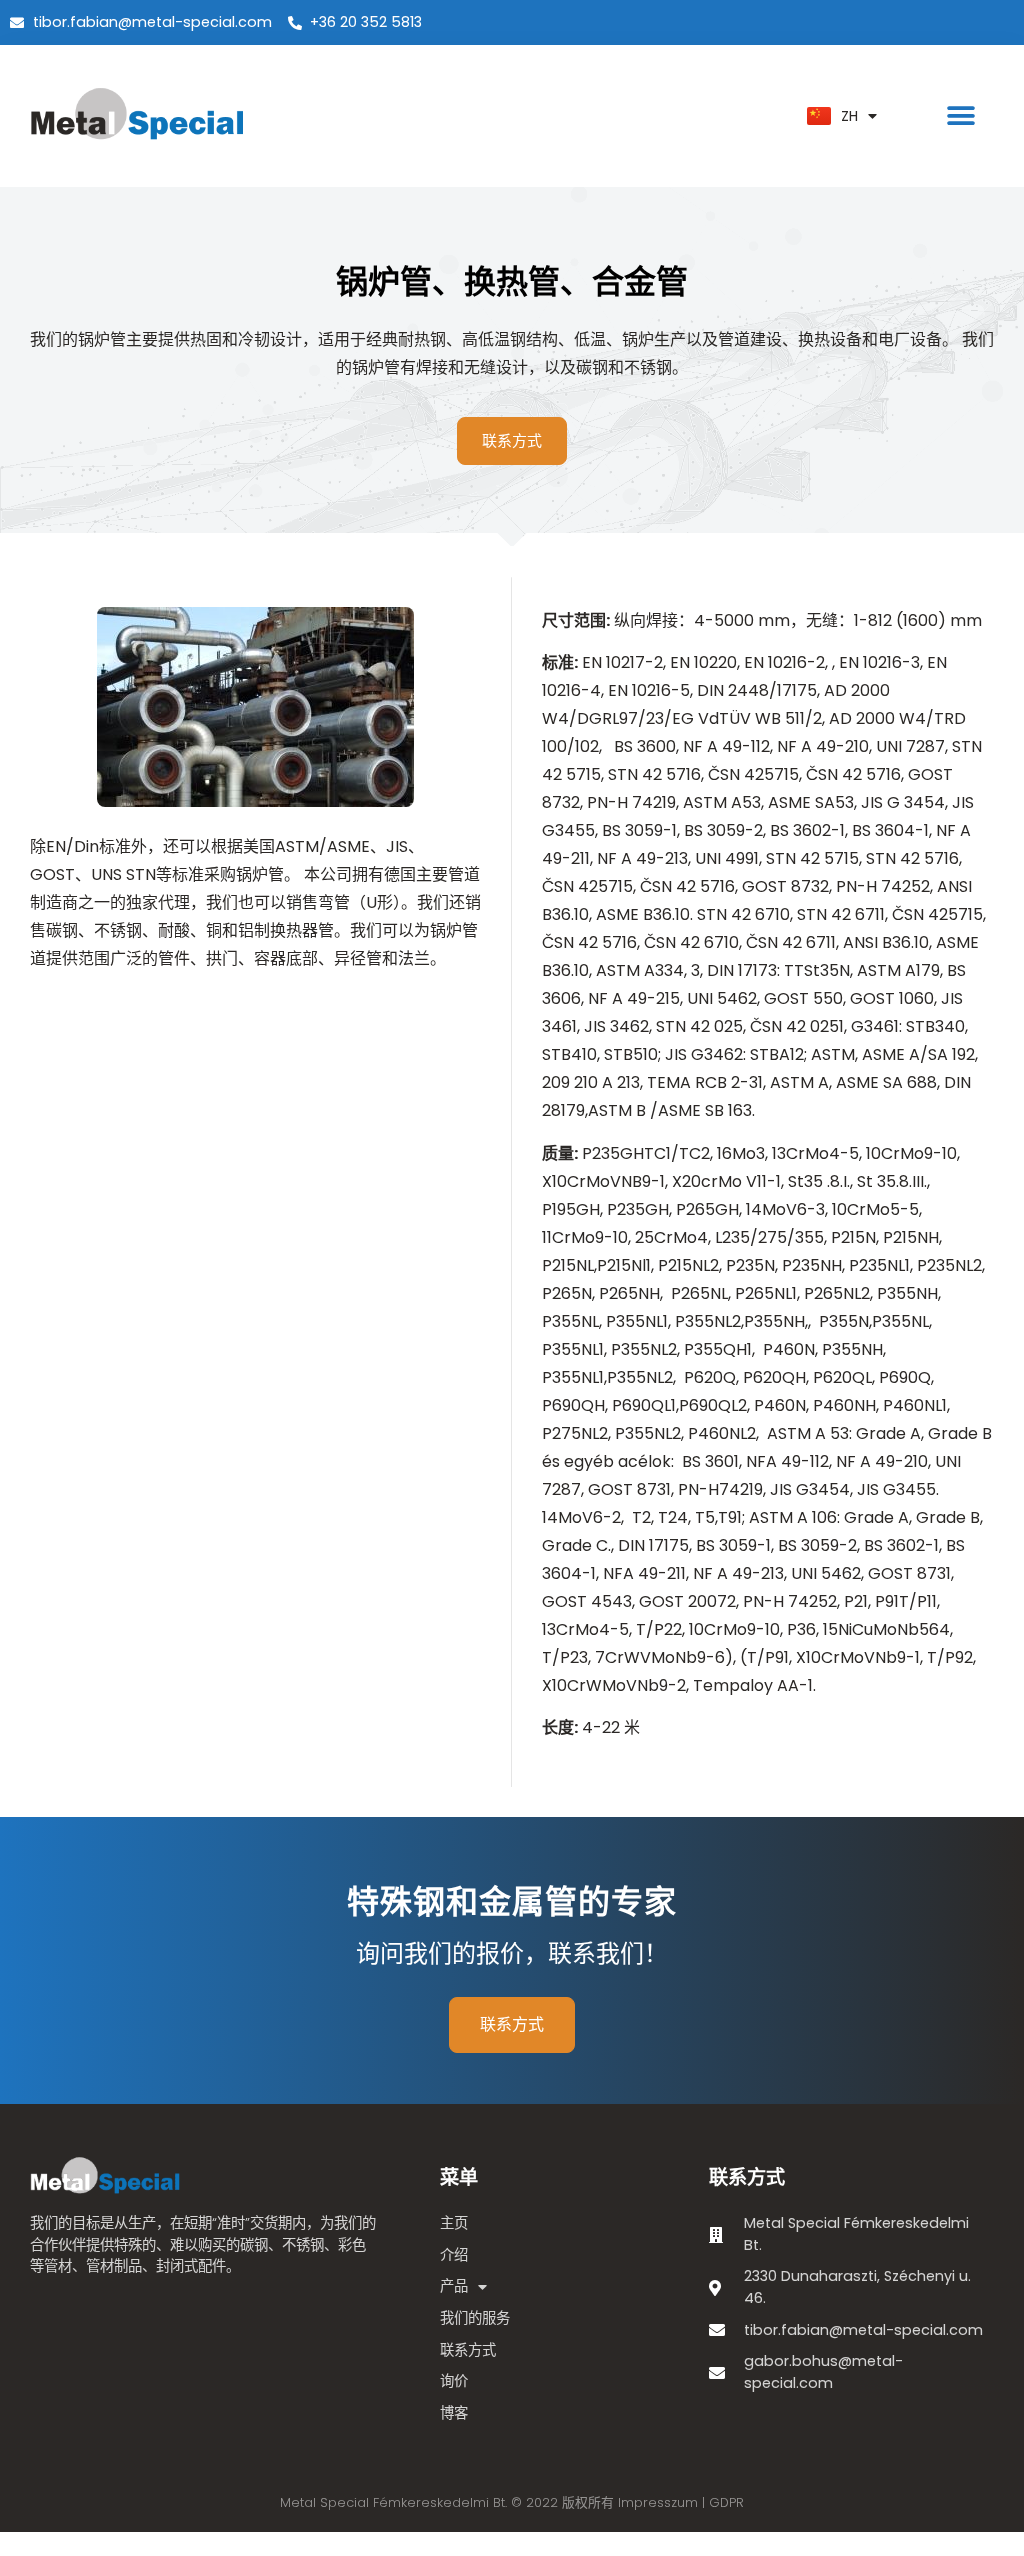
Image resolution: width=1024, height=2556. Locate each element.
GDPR (726, 2502)
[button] (961, 116)
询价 (454, 2381)
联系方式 (468, 2350)
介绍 (454, 2255)
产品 (454, 2286)
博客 (454, 2413)
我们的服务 (475, 2318)
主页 (454, 2223)
